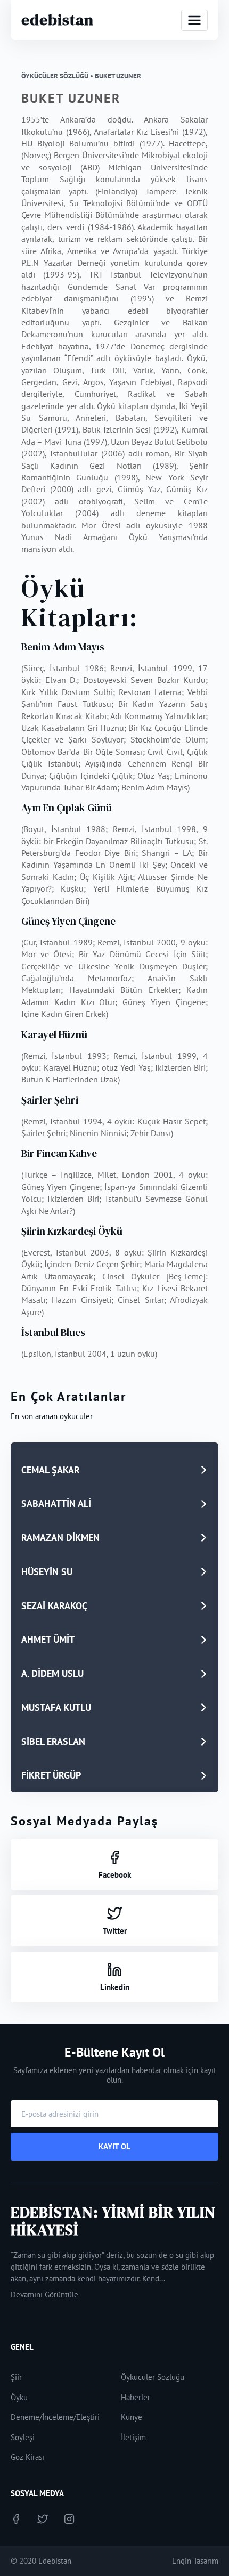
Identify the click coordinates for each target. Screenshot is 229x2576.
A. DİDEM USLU (52, 1673)
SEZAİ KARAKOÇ (54, 1606)
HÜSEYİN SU (47, 1572)
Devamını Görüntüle (44, 2294)
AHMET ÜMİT (48, 1639)
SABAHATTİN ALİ (56, 1503)
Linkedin (115, 1987)
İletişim (133, 2437)
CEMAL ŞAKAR (51, 1470)
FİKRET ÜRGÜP (51, 1775)
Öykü (19, 2397)
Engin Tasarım (195, 2561)
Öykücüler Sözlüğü (153, 2377)
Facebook (115, 1875)
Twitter (115, 1931)
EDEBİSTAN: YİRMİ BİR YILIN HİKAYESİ (113, 2221)
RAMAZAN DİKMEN (60, 1538)
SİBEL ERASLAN (53, 1742)
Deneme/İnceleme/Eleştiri (55, 2417)
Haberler (136, 2397)
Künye (132, 2417)
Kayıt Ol (114, 2146)
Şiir (16, 2377)
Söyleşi (23, 2437)
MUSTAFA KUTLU (56, 1707)
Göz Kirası (27, 2457)
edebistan (58, 20)
